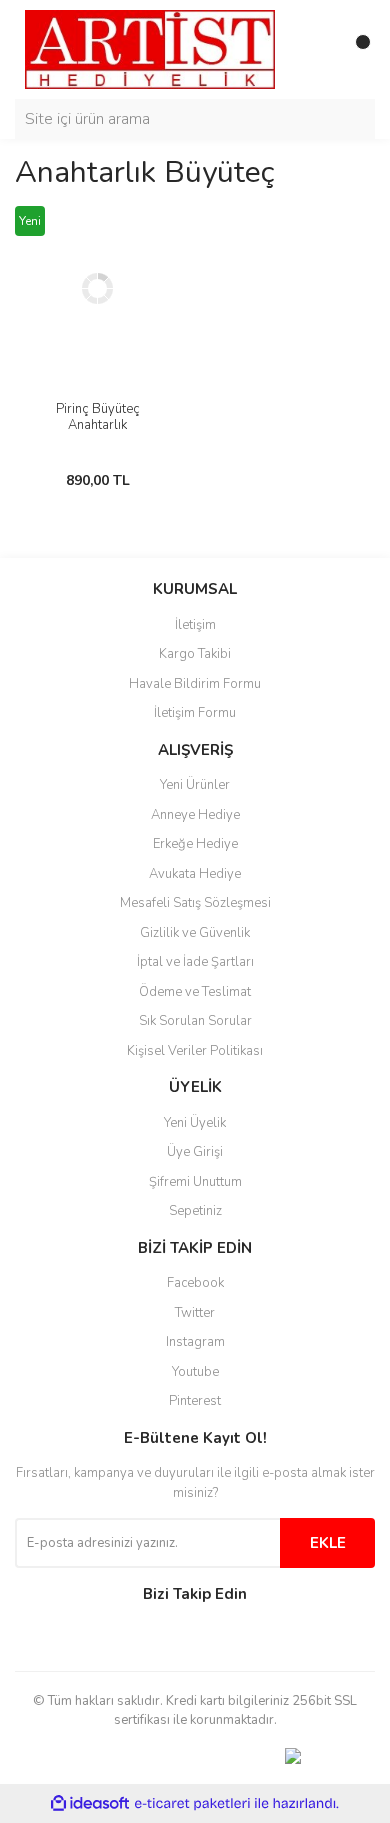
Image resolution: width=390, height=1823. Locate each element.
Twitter (195, 1313)
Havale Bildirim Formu (195, 684)
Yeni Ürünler (195, 785)
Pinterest (195, 1401)
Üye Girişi (195, 1152)
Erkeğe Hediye (195, 844)
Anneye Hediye (195, 815)
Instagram (195, 1342)
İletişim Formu (195, 713)
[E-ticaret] (192, 1804)
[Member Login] (315, 50)
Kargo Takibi (195, 654)
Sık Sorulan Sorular (195, 1021)
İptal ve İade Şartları (195, 962)
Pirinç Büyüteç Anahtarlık (98, 417)
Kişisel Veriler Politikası (195, 1051)
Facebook (195, 1283)
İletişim (195, 625)
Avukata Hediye (195, 874)
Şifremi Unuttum (195, 1182)
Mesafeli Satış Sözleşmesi (195, 903)
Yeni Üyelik (195, 1123)
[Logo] (150, 49)
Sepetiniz (195, 1211)
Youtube (195, 1372)
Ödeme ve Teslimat (195, 992)
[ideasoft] (90, 1803)
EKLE (328, 1543)
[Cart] (355, 50)
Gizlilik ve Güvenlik (195, 933)
